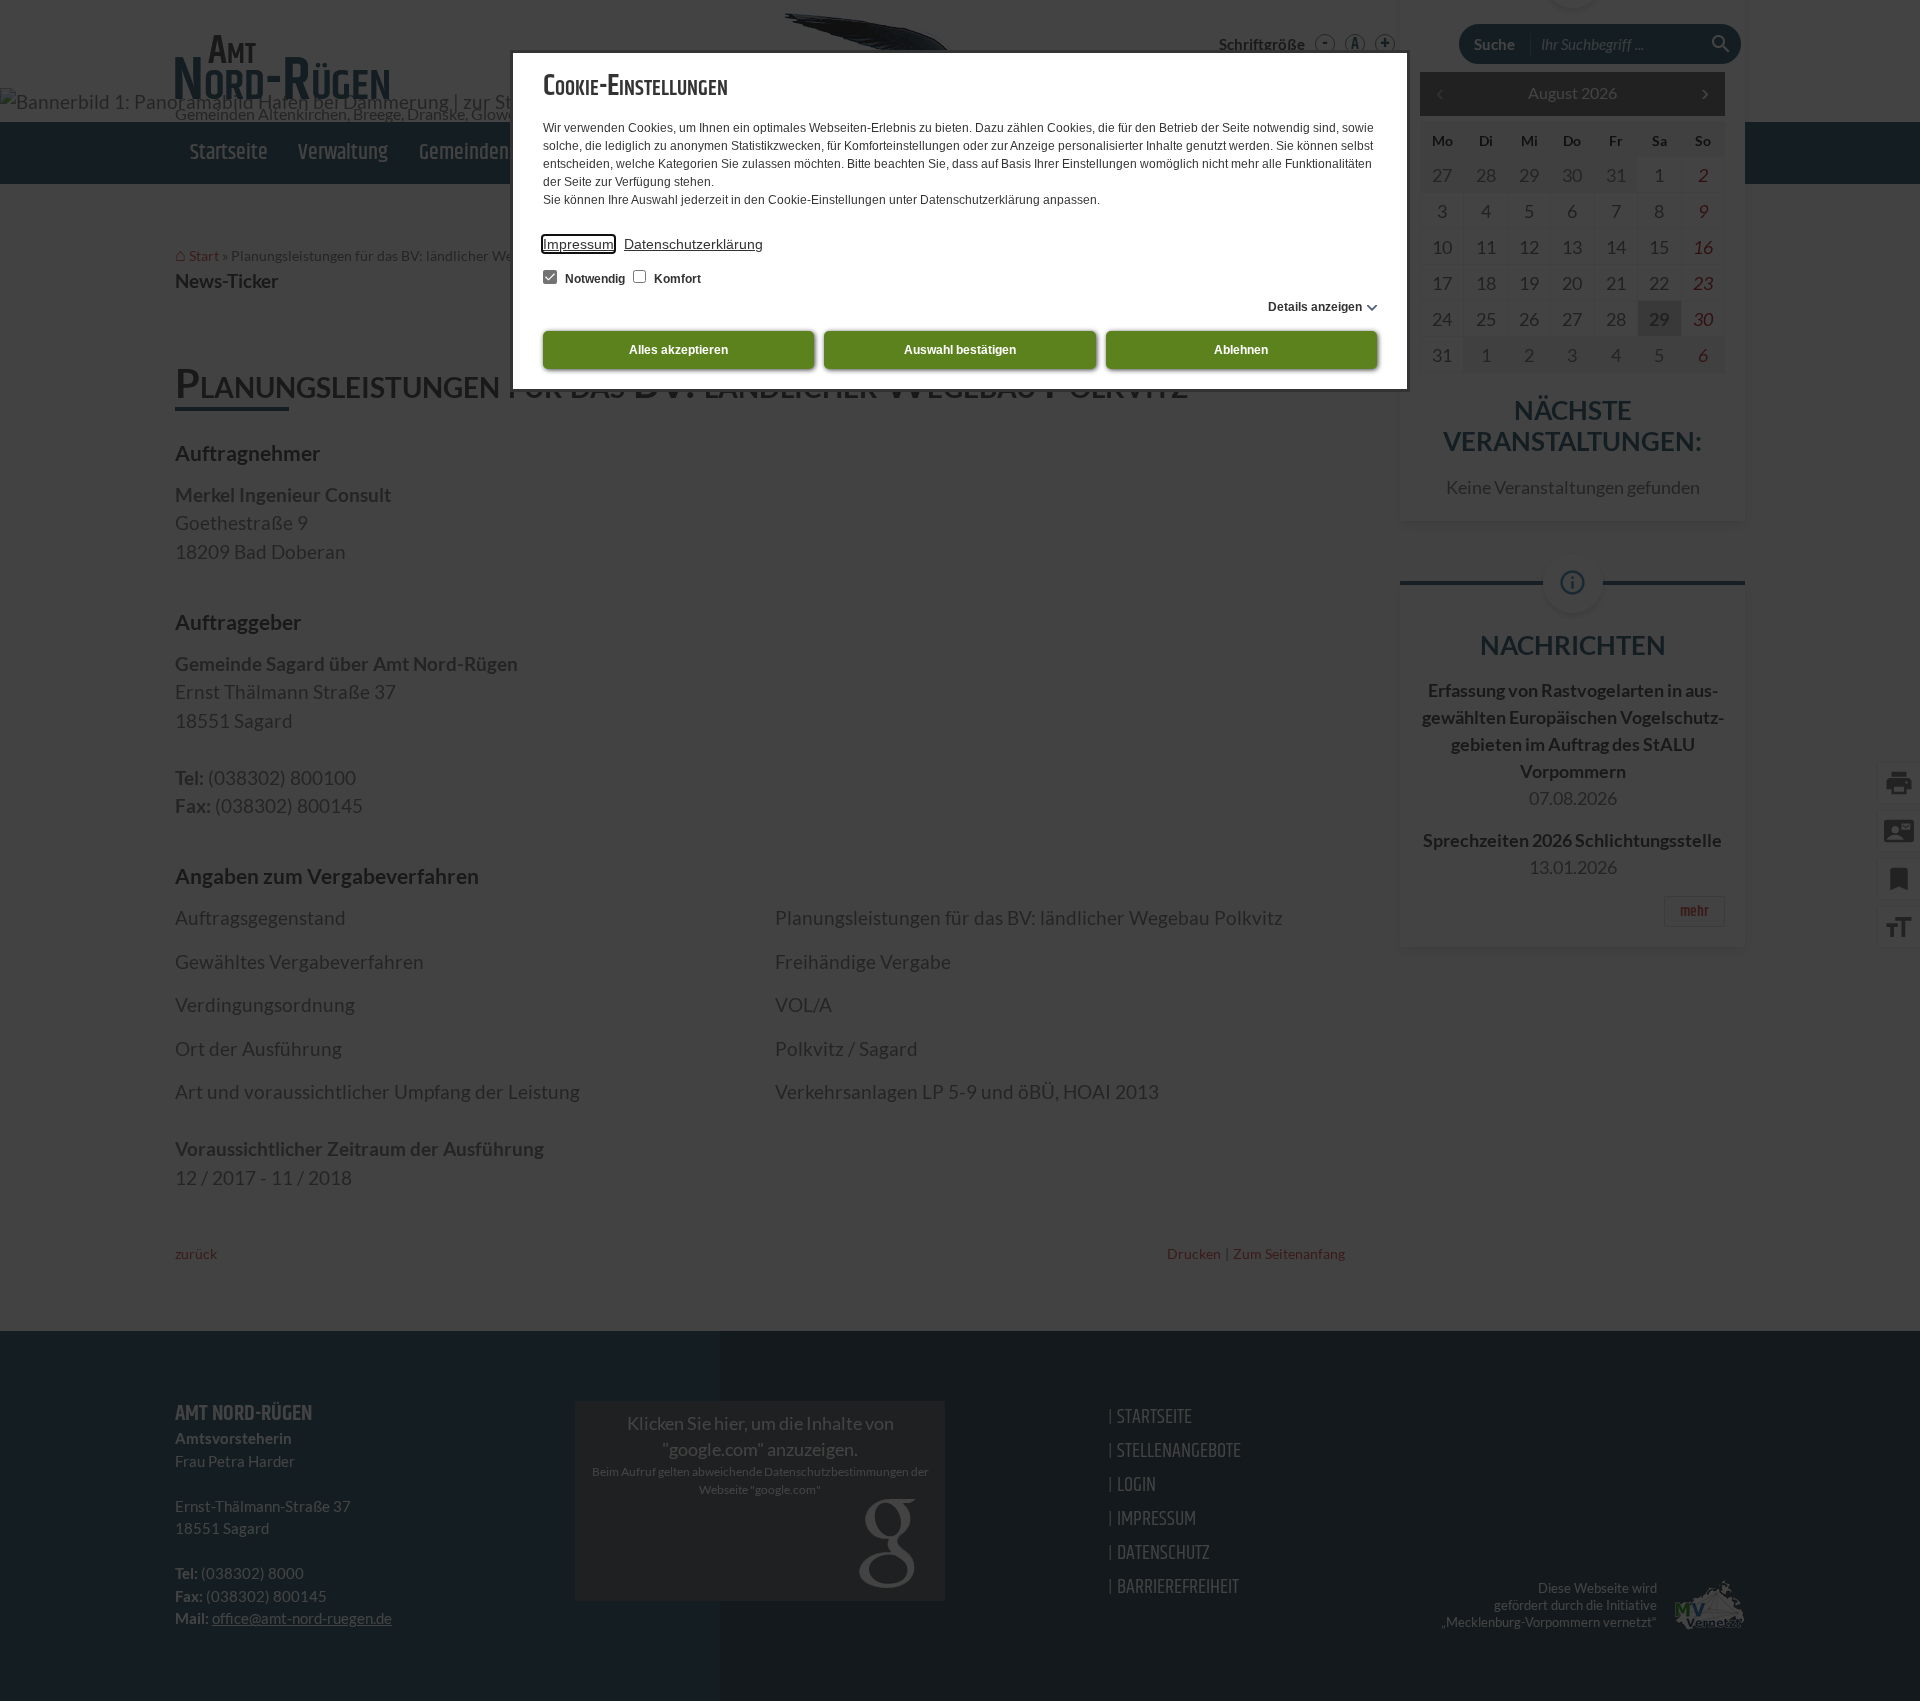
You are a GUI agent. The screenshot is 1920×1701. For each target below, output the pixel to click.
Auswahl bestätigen (960, 350)
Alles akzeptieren (678, 350)
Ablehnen (1241, 350)
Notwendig (595, 279)
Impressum (578, 244)
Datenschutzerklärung (693, 244)
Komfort (676, 279)
